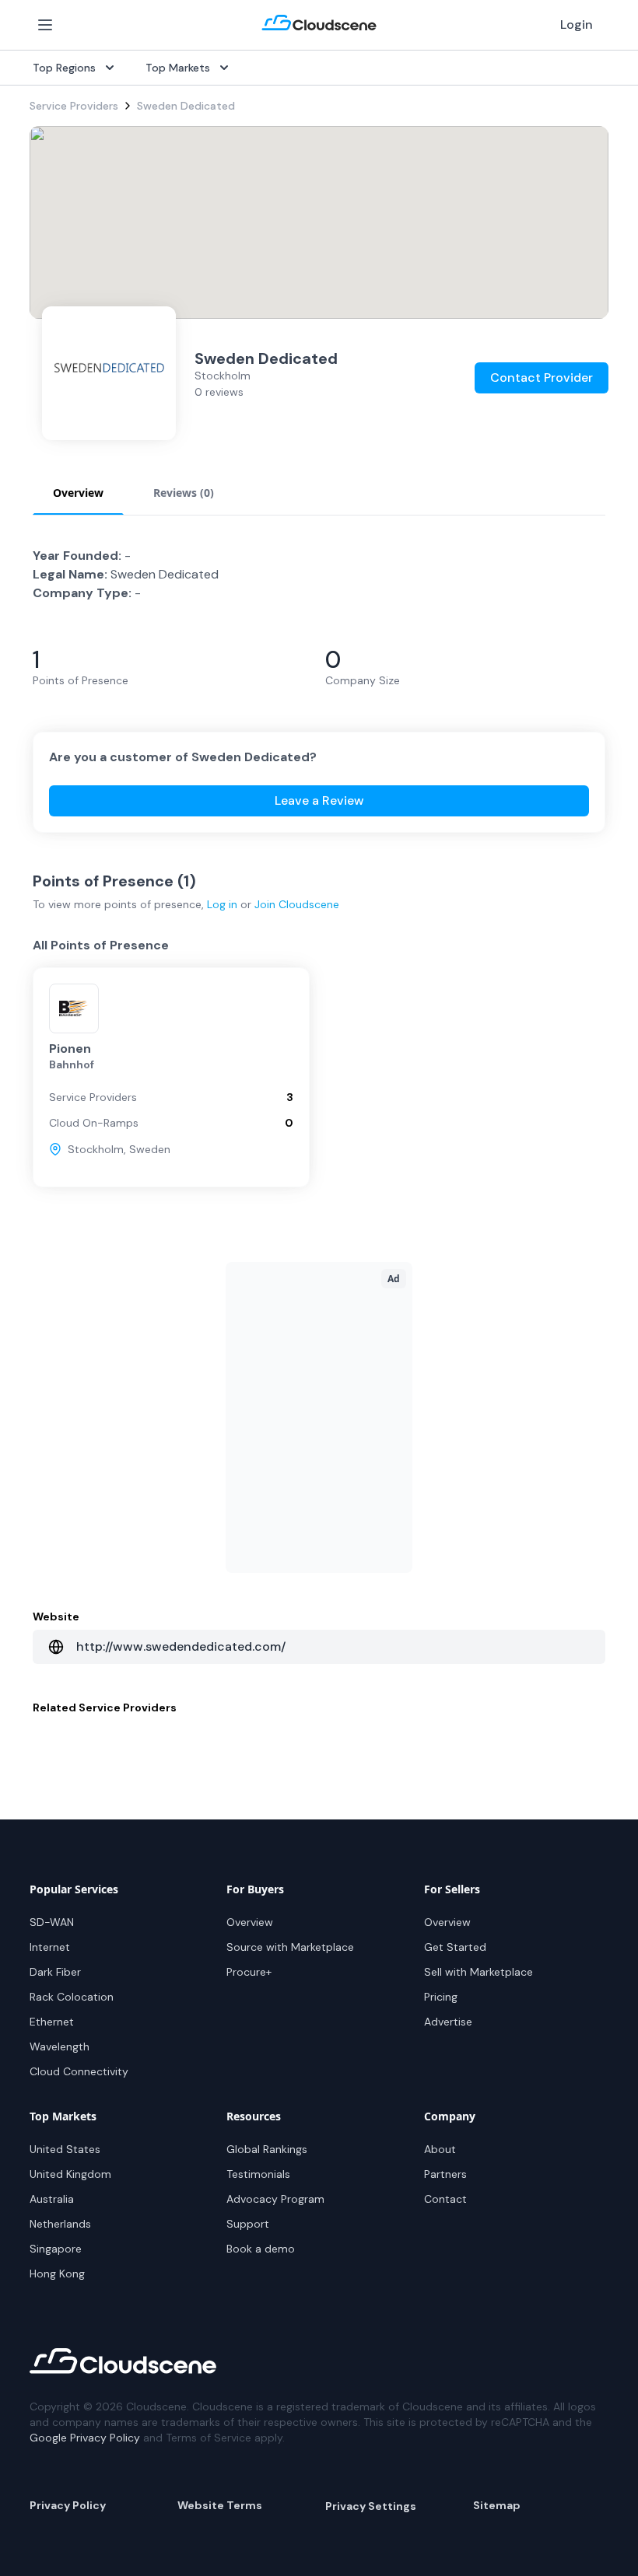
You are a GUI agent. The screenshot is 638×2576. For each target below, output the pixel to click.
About (440, 2149)
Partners (445, 2174)
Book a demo (261, 2249)
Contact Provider (542, 377)
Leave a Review (319, 800)
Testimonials (258, 2174)
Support (248, 2224)
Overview (250, 1922)
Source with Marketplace (290, 1947)
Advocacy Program (275, 2199)
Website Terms (220, 2505)
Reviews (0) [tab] (184, 493)
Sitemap (497, 2505)
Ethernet (52, 2022)
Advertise (448, 2022)
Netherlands (60, 2224)
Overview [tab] (78, 493)
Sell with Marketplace (478, 1972)
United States (65, 2149)
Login (577, 24)
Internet (50, 1947)
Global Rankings (267, 2149)
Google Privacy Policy (85, 2438)
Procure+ (249, 1972)
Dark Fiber (55, 1972)
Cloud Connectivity (79, 2071)
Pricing (441, 1997)
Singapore (56, 2249)
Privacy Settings (371, 2506)
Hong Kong (57, 2274)
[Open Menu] (45, 25)
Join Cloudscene (297, 904)
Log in (222, 904)
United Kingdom (70, 2174)
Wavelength (60, 2046)
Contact (445, 2199)
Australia (52, 2199)
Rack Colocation (72, 1997)
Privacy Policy (68, 2505)
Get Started (455, 1947)
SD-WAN (52, 1922)
